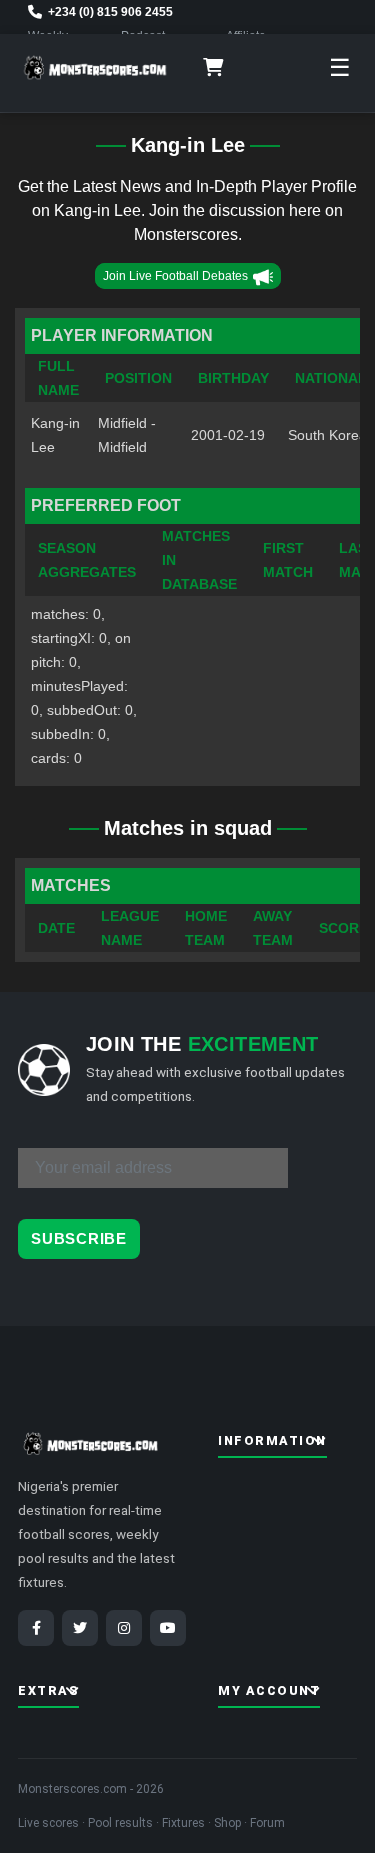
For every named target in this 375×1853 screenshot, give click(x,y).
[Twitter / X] (80, 1628)
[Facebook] (36, 1628)
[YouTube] (168, 1628)
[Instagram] (124, 1628)
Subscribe (79, 1238)
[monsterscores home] (95, 68)
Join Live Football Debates (175, 276)
